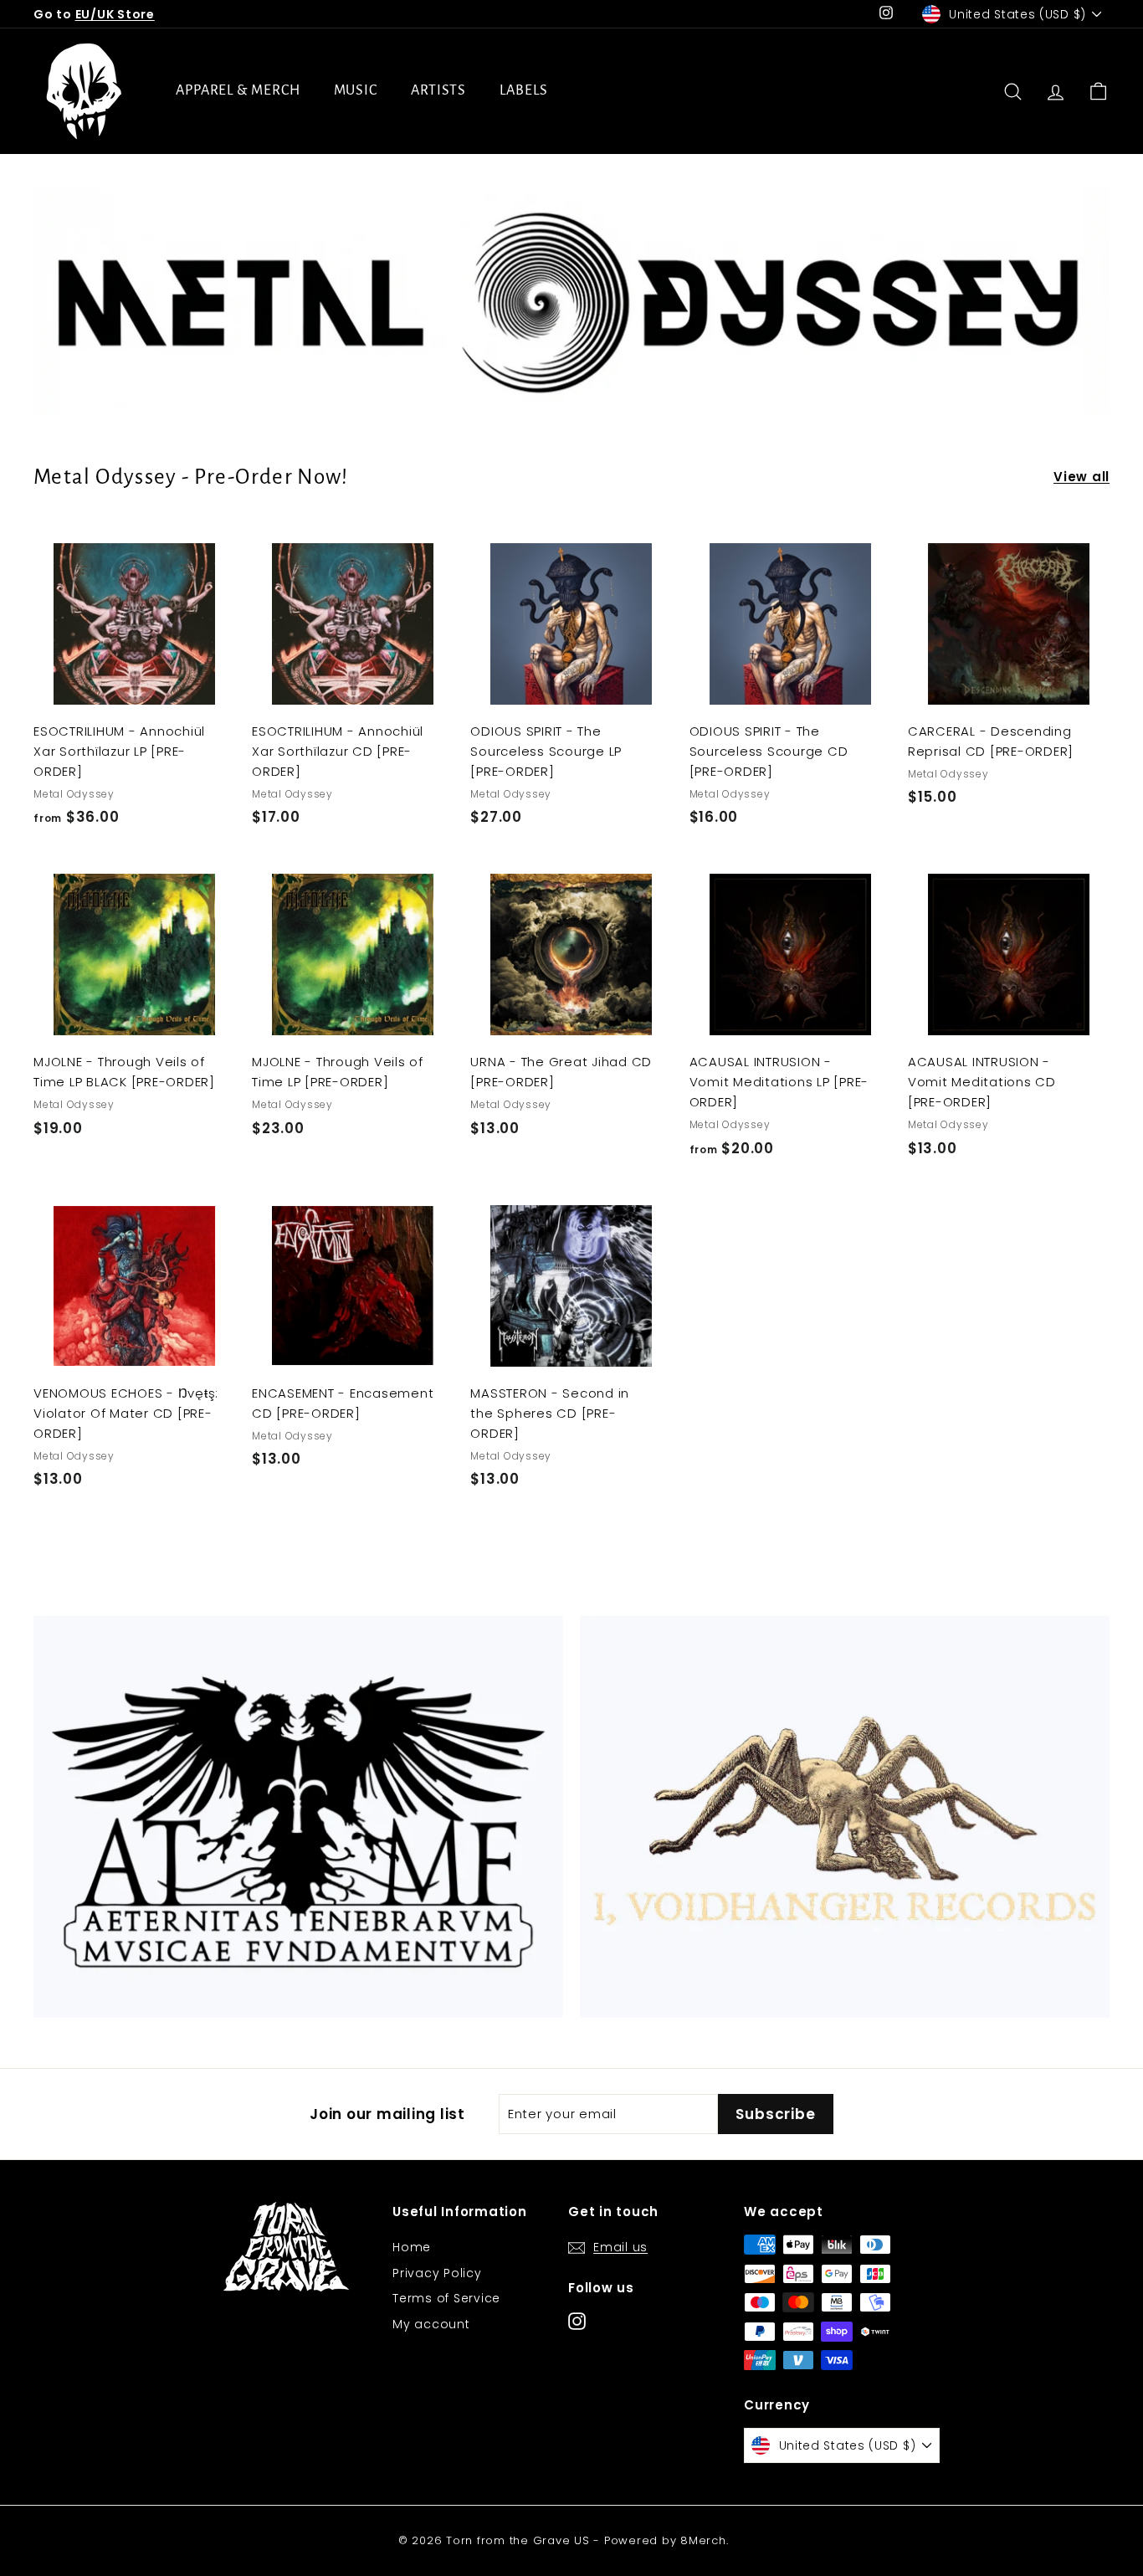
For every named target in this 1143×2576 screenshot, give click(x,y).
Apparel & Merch (238, 90)
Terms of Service (446, 2298)
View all (1081, 477)
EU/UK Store (115, 14)
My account (431, 2324)
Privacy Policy (437, 2273)
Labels (523, 90)
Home (412, 2247)
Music (356, 90)
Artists (438, 90)
